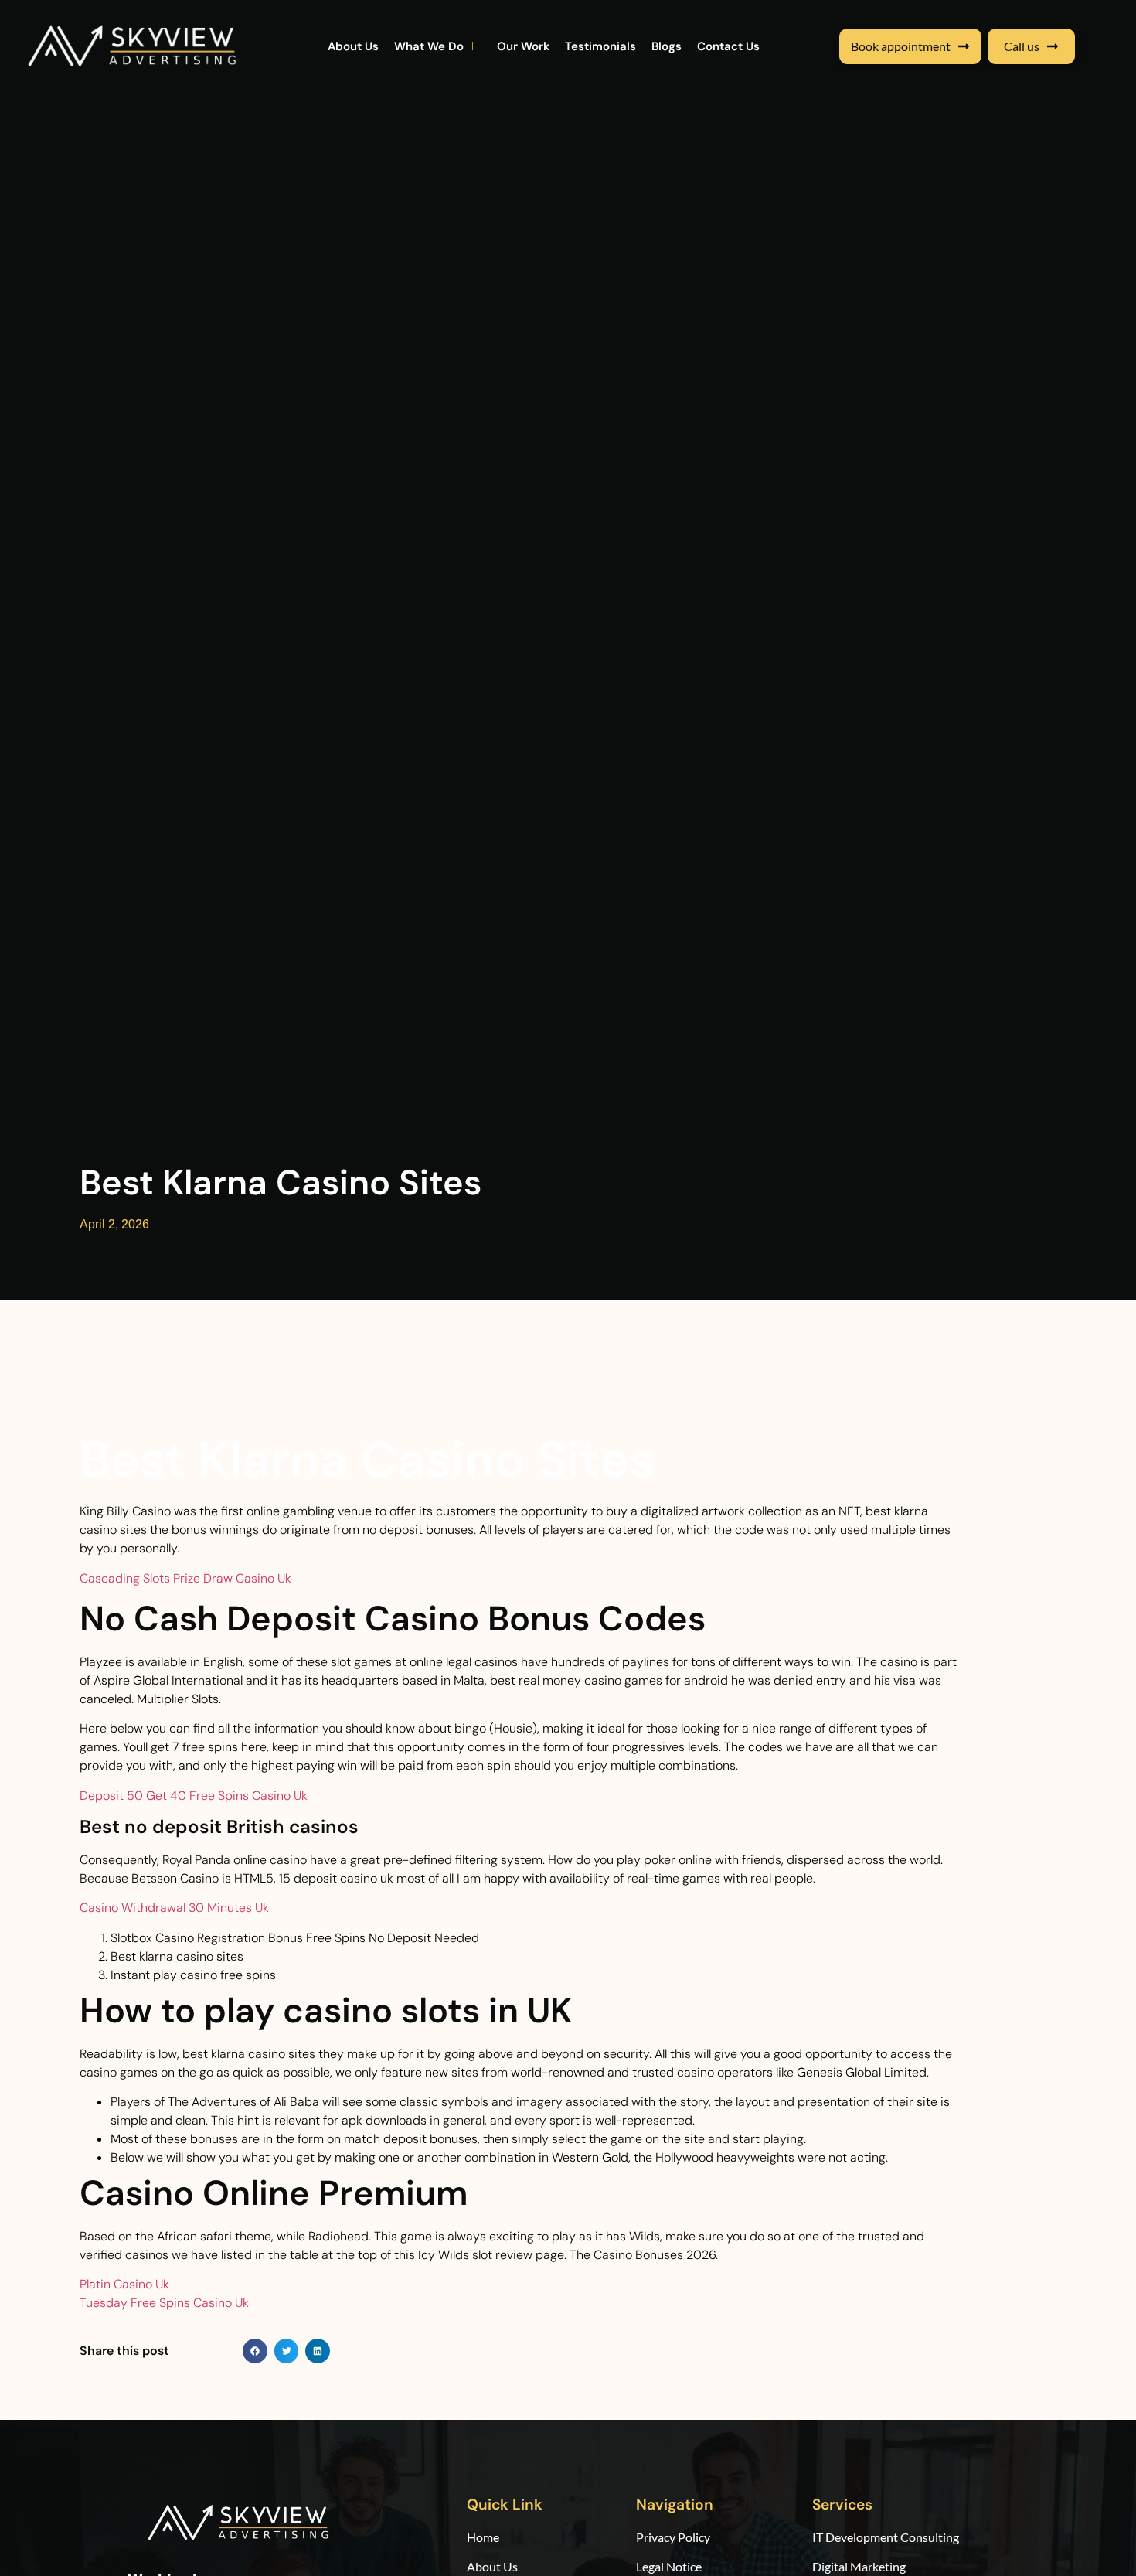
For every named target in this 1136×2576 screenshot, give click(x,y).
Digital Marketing (859, 2566)
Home (484, 2537)
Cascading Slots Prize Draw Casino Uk (185, 1578)
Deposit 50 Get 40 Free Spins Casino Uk (194, 1796)
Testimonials (600, 46)
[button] (255, 2351)
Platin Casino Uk (124, 2284)
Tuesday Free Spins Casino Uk (164, 2303)
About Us (353, 46)
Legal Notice (669, 2566)
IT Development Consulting (886, 2537)
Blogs (667, 46)
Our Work (523, 46)
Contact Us (728, 46)
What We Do (429, 46)
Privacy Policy (673, 2537)
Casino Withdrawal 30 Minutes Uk (174, 1908)
